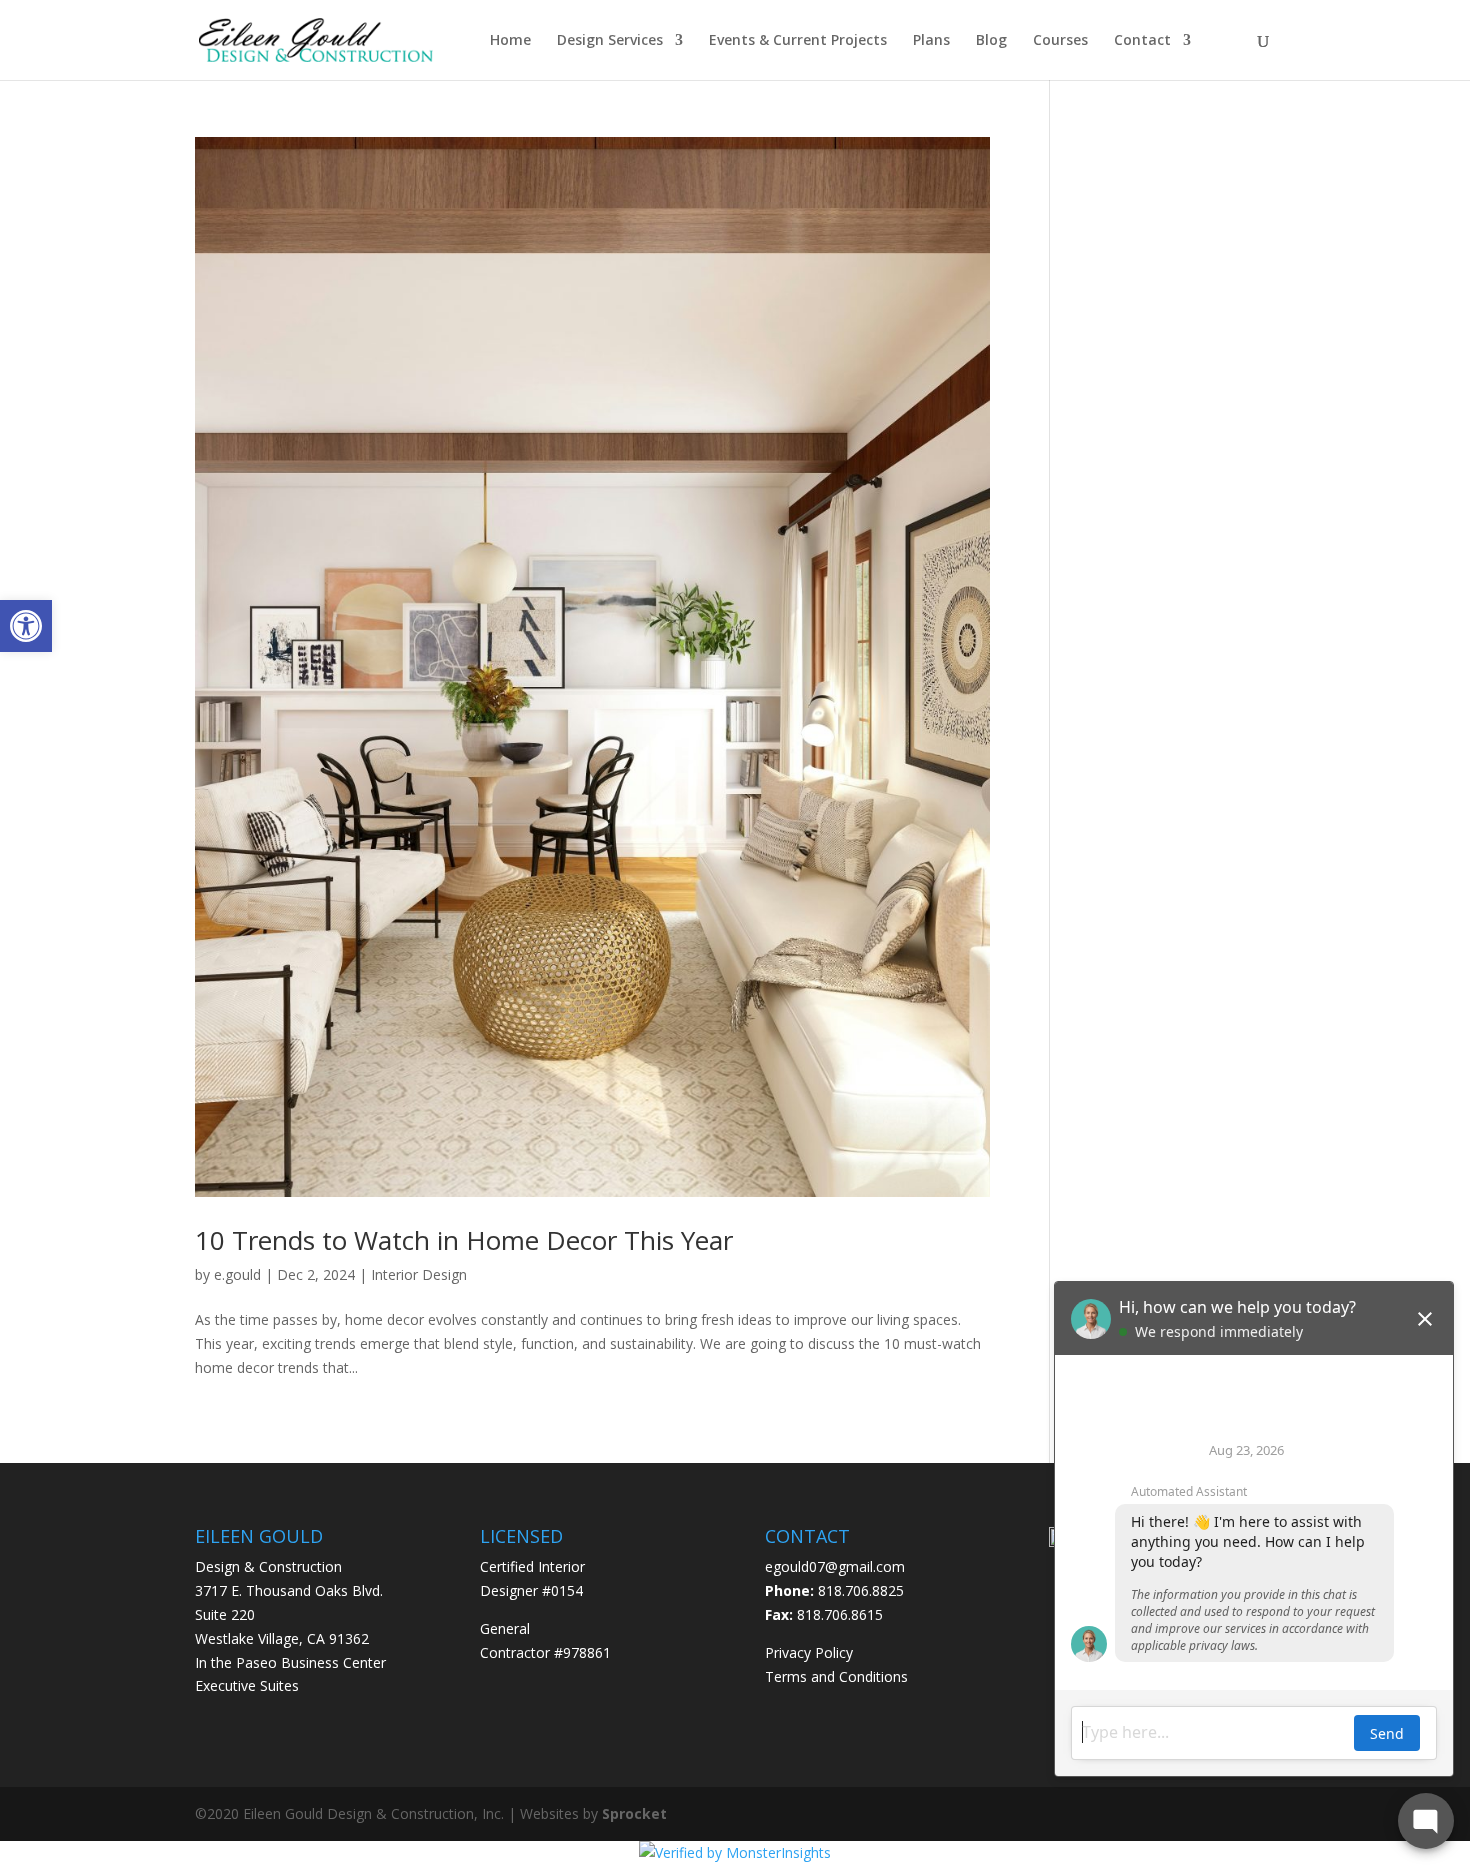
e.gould (237, 1274)
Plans (931, 41)
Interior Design (419, 1274)
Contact (1142, 41)
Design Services (610, 41)
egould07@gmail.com (835, 1566)
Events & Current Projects (798, 41)
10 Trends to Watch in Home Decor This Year (464, 1240)
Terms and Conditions (836, 1676)
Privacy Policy (809, 1652)
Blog (991, 41)
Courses (1060, 41)
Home (510, 41)
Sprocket (634, 1813)
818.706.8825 (861, 1590)
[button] (26, 626)
